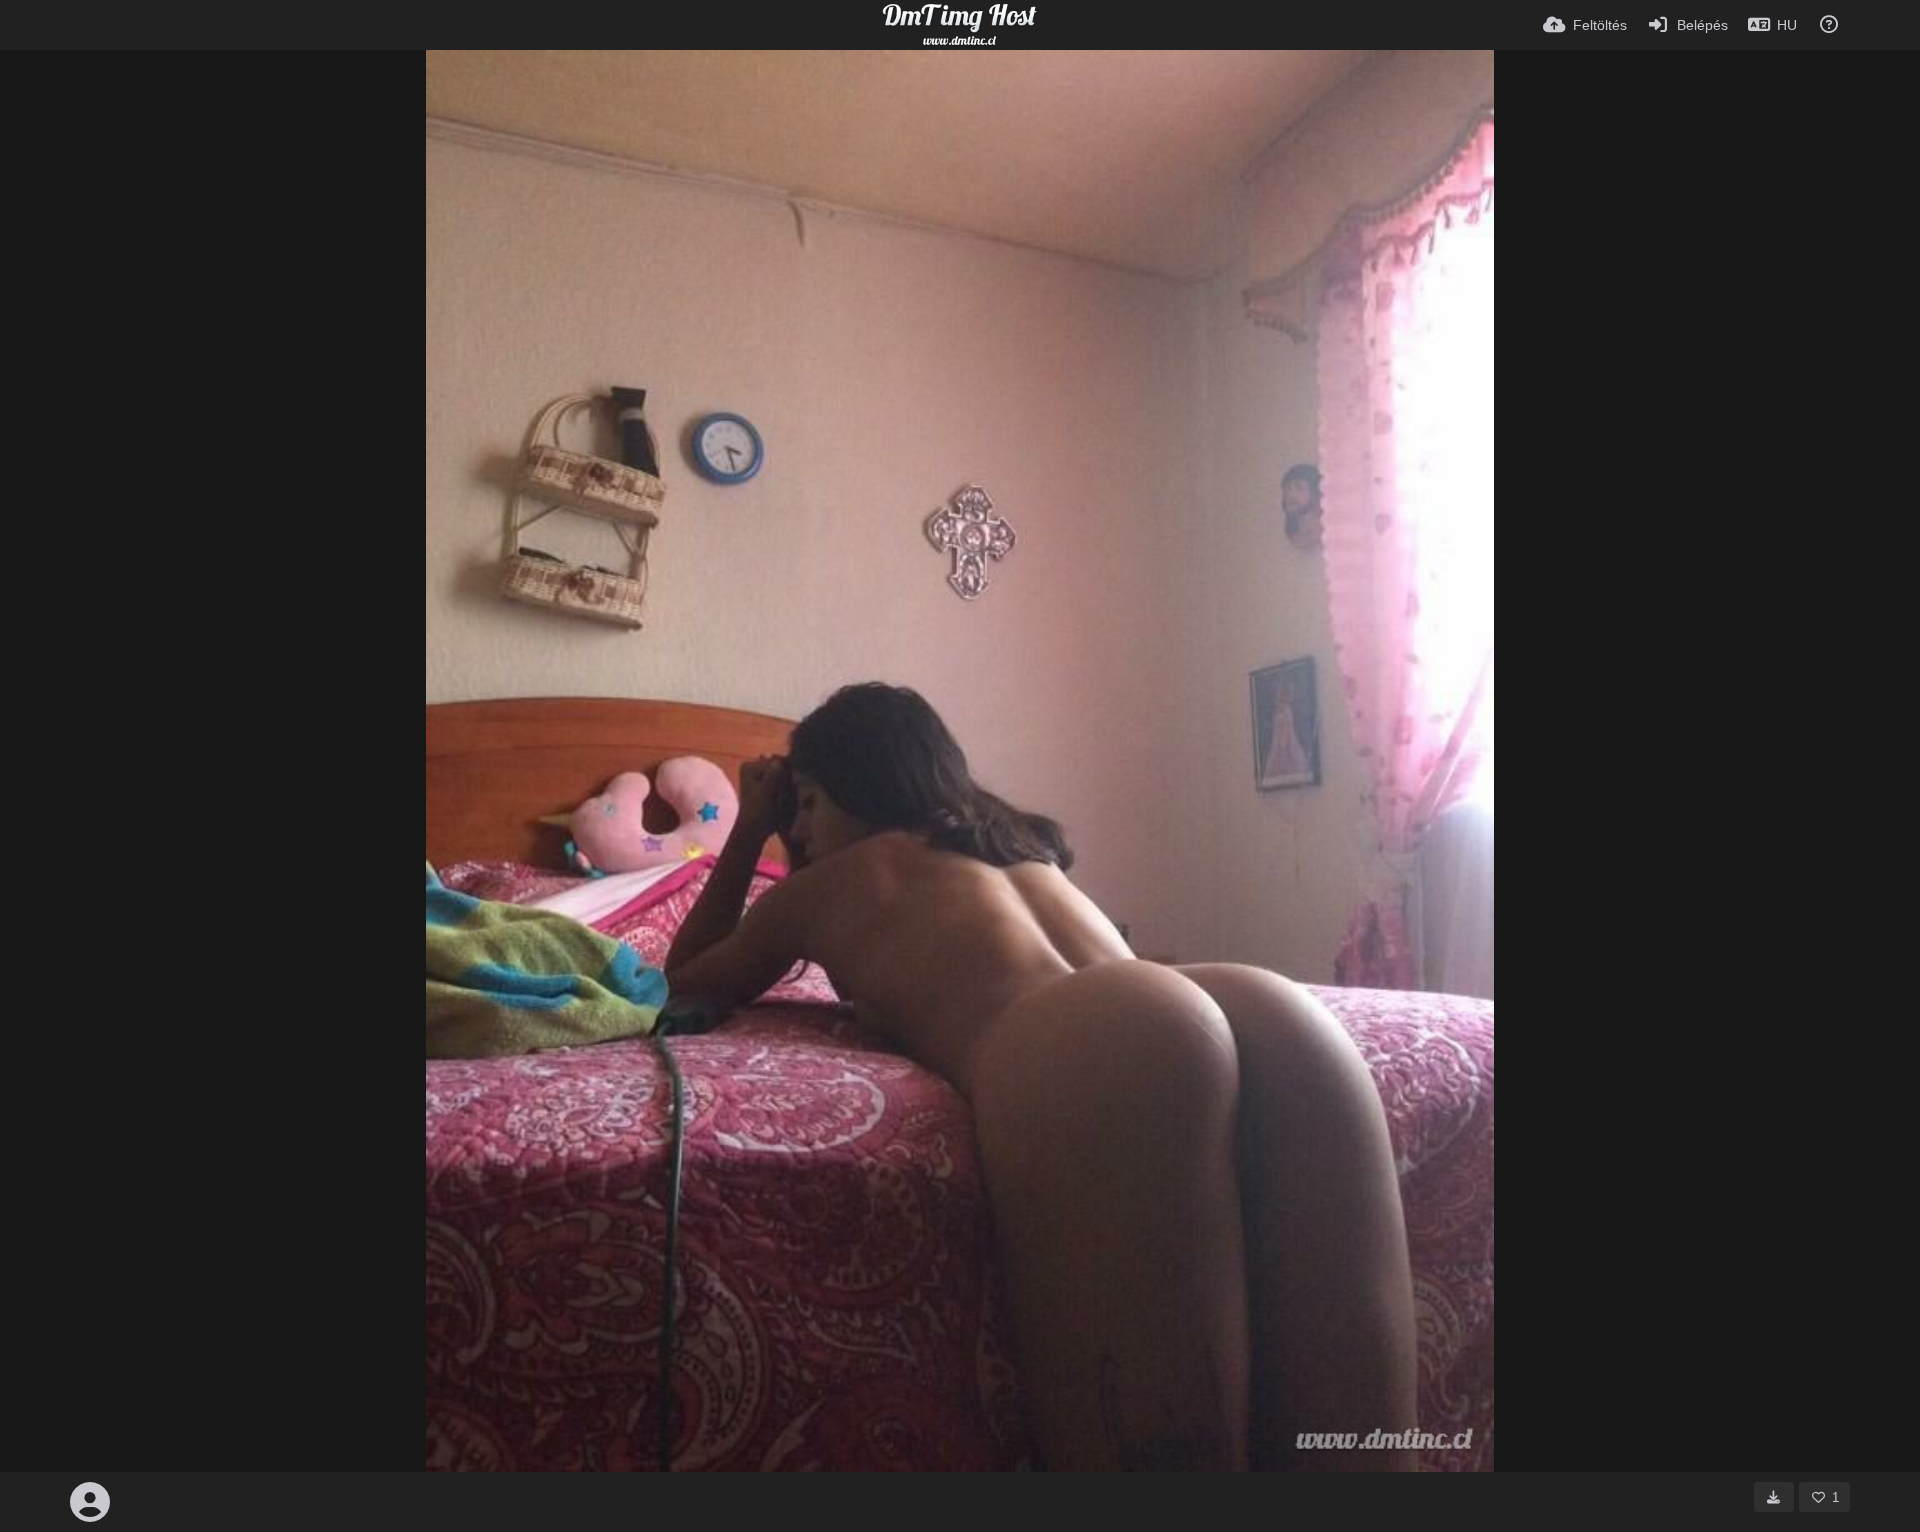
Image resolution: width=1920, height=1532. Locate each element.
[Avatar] (90, 1502)
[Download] (1774, 1497)
